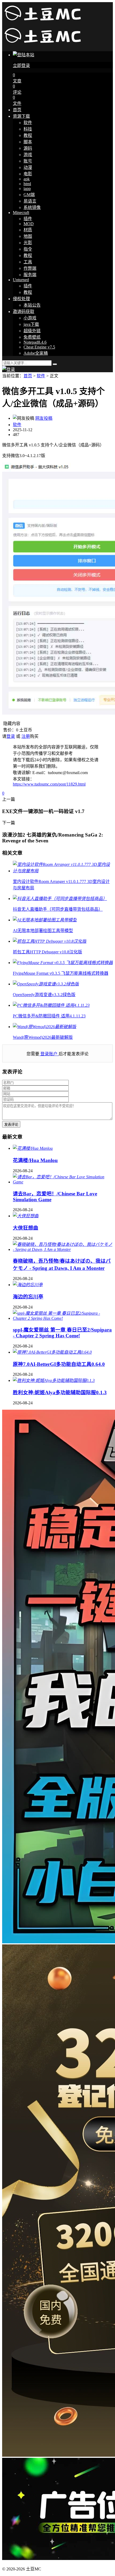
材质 (28, 230)
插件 (28, 219)
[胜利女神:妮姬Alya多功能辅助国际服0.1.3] (54, 1380)
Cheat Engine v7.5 (39, 347)
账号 (28, 161)
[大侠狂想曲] (26, 1216)
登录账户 (49, 1054)
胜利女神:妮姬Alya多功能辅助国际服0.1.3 (60, 1392)
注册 (26, 736)
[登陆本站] (9, 369)
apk (27, 179)
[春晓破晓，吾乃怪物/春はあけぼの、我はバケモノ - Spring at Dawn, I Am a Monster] (63, 1249)
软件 (28, 123)
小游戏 (30, 318)
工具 (28, 262)
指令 (28, 249)
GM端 (29, 195)
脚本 (28, 142)
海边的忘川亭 (28, 1297)
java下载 (31, 324)
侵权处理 (21, 299)
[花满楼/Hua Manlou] (33, 1148)
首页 (17, 110)
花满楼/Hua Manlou (35, 1160)
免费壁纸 (32, 337)
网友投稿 (44, 418)
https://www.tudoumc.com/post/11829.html (49, 784)
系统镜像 (32, 207)
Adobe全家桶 (36, 353)
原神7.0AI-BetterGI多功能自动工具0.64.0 (59, 1364)
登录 (11, 736)
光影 (28, 243)
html (27, 184)
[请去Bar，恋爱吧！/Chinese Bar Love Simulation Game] (63, 1182)
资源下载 (21, 116)
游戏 (28, 155)
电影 (28, 174)
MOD (29, 224)
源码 (28, 148)
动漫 (28, 167)
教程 (28, 135)
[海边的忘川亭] (28, 1285)
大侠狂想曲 (26, 1228)
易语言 (30, 201)
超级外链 (32, 331)
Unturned (21, 280)
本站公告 (32, 305)
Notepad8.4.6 (35, 342)
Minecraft (21, 213)
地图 (28, 236)
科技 (28, 129)
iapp (27, 189)
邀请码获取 (24, 312)
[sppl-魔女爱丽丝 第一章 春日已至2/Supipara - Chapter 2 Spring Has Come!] (63, 1318)
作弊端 (30, 268)
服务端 (30, 275)
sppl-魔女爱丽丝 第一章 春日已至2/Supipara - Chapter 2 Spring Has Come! (62, 1333)
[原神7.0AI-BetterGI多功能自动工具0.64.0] (52, 1352)
